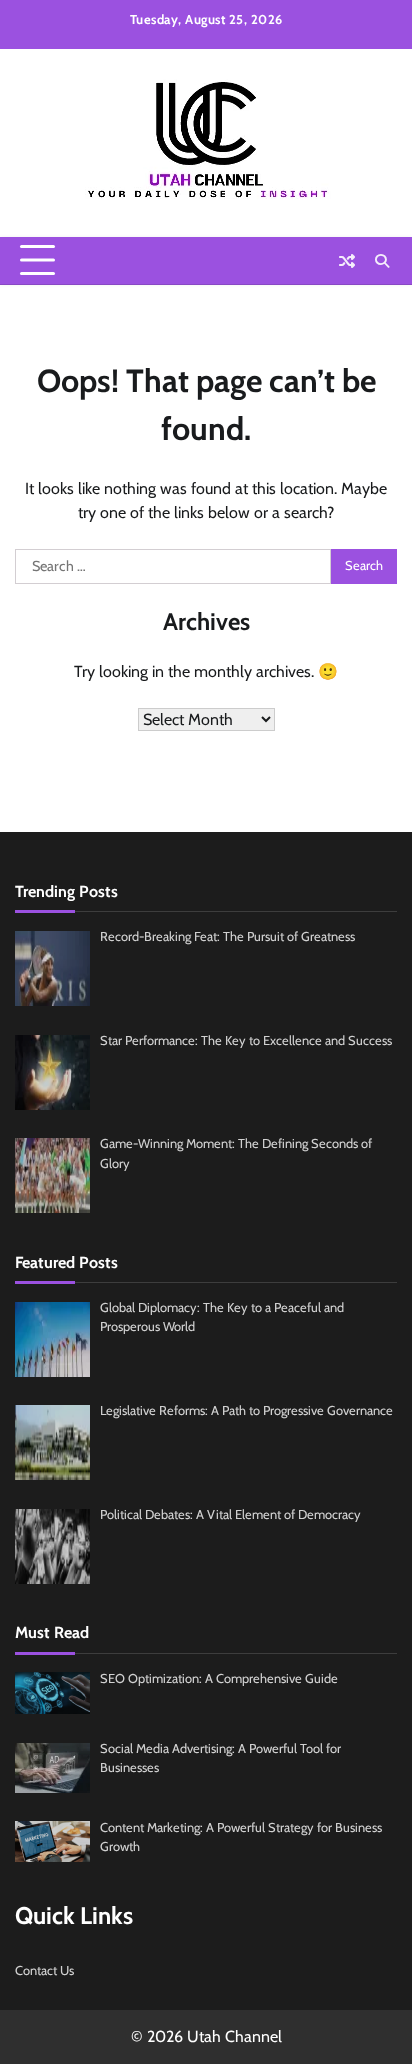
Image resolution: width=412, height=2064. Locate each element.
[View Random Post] (347, 261)
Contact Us (44, 1970)
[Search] (382, 261)
